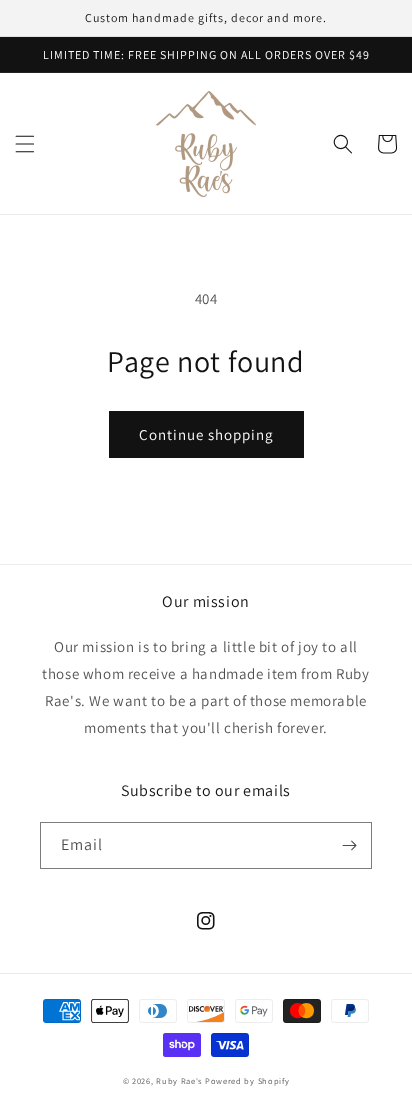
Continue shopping (206, 434)
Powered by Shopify (247, 1080)
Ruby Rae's (179, 1080)
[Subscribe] (349, 845)
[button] (25, 144)
